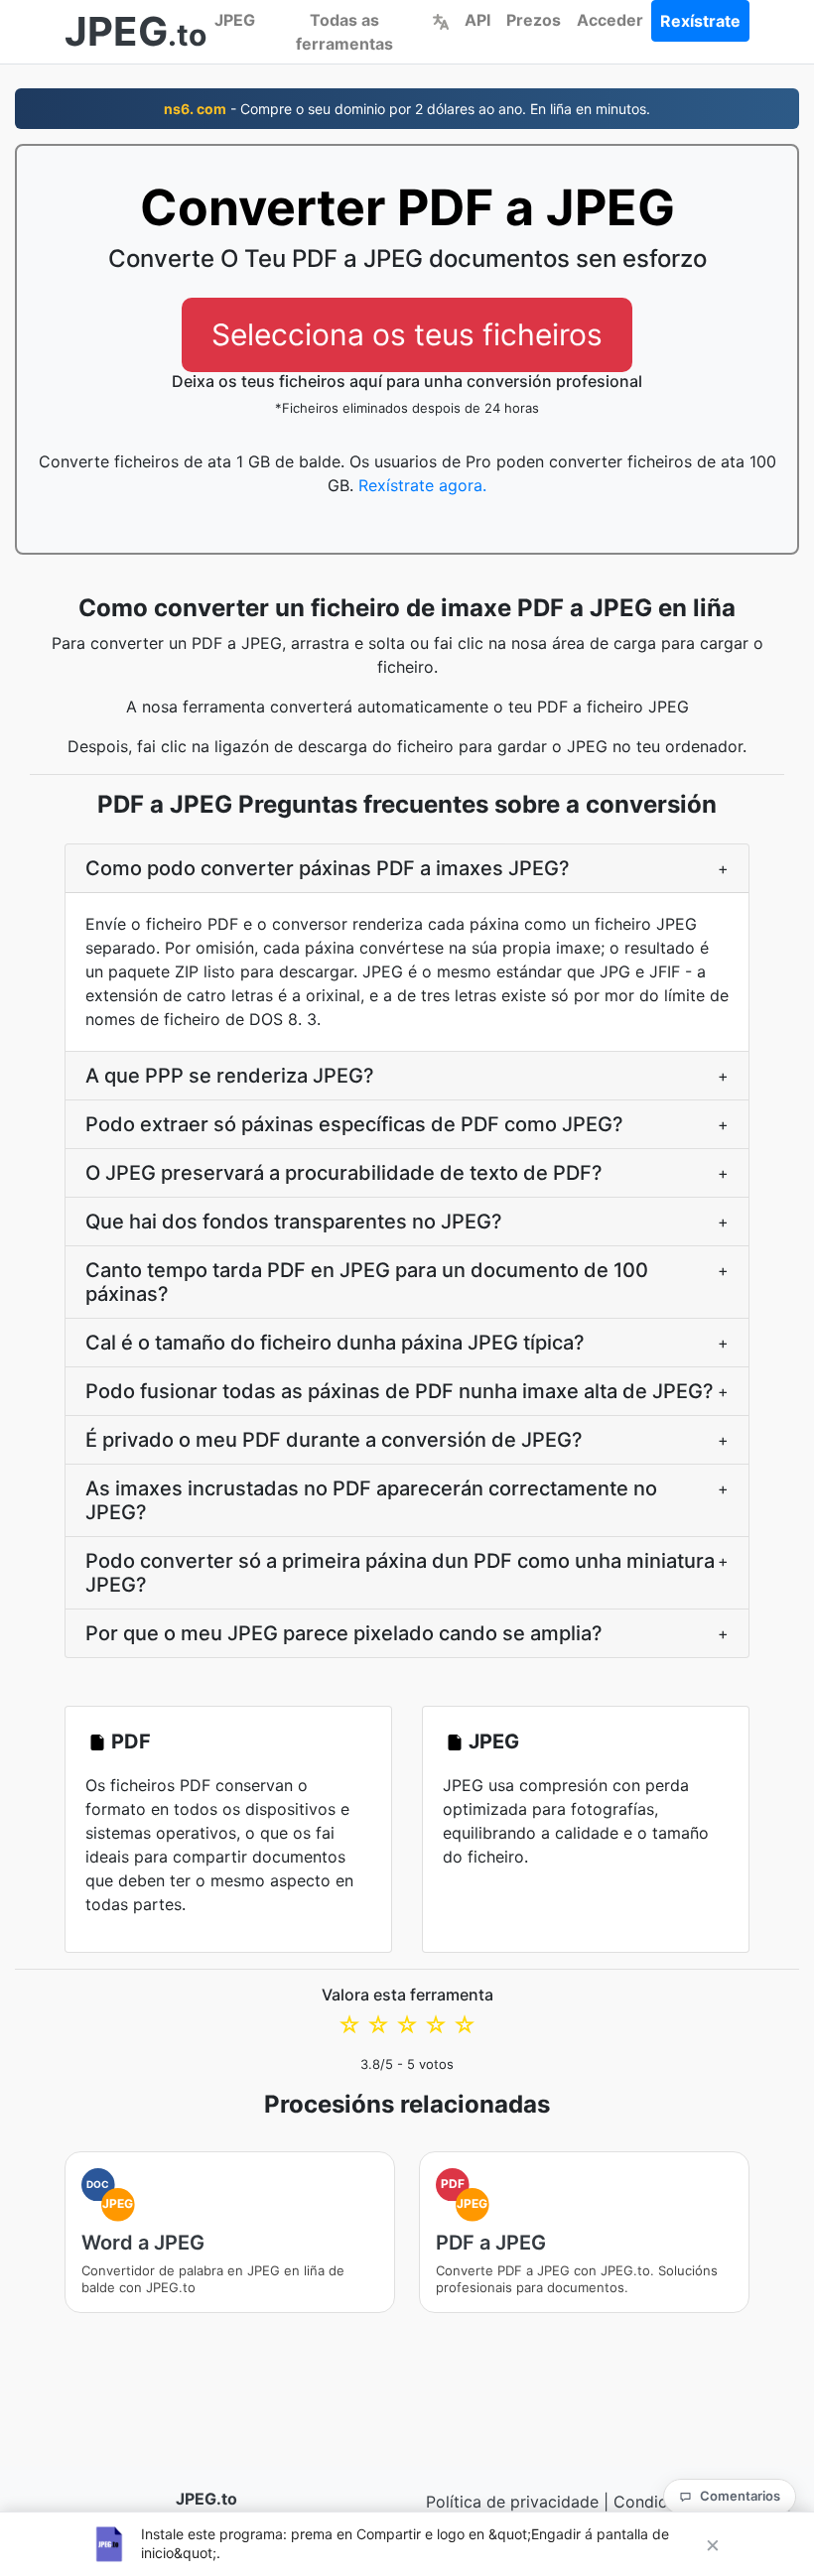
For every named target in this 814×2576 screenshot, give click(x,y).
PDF (131, 1741)
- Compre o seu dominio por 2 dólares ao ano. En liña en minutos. (407, 109)
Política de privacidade (512, 2502)
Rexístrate (700, 21)
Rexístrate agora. (422, 485)
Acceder (610, 20)
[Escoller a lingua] (441, 20)
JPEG (235, 20)
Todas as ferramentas (344, 32)
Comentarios (740, 2496)
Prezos (534, 20)
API (477, 20)
